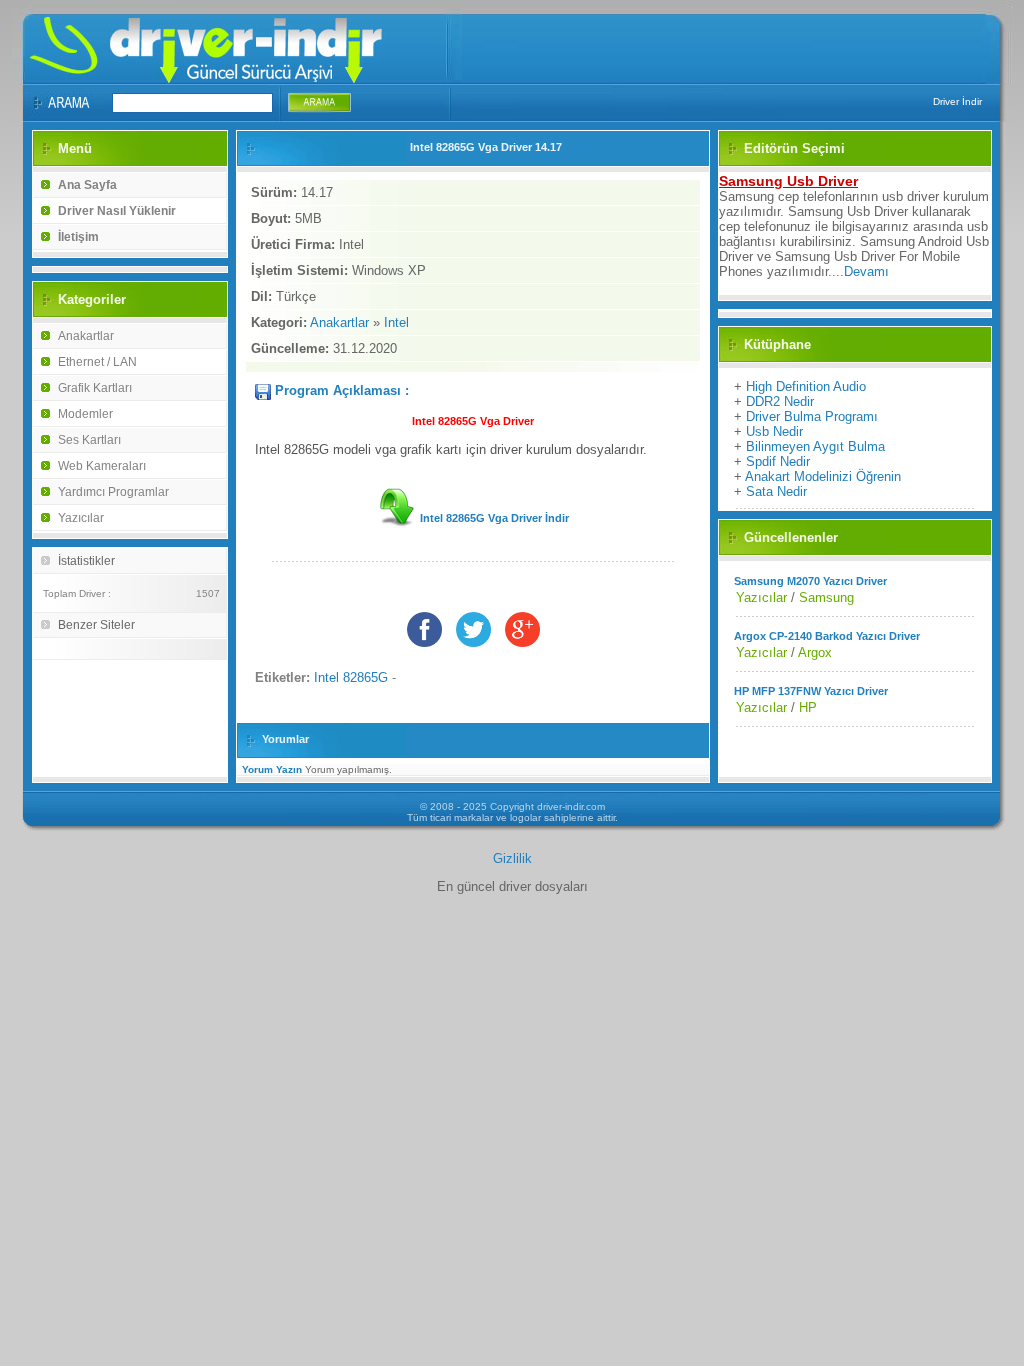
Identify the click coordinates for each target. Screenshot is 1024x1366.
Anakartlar (86, 336)
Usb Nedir (774, 431)
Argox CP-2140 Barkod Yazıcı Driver (827, 636)
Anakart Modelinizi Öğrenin (823, 476)
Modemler (85, 414)
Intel (396, 322)
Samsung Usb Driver (788, 181)
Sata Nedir (776, 491)
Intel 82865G (351, 677)
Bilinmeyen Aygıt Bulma (815, 446)
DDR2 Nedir (780, 401)
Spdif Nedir (778, 461)
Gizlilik (512, 858)
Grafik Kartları (95, 388)
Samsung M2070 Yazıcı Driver (810, 581)
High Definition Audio (806, 386)
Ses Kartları (89, 440)
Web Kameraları (102, 466)
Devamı (866, 271)
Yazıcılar (81, 518)
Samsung (826, 597)
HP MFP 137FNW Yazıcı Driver (811, 691)
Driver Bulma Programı (812, 416)
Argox (815, 652)
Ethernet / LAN (97, 362)
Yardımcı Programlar (113, 492)
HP (808, 707)
